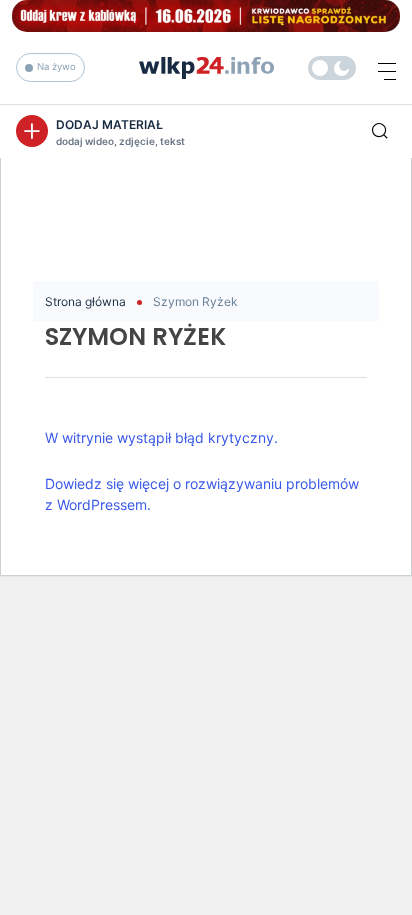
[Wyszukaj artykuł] (380, 131)
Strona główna (85, 301)
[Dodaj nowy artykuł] (32, 131)
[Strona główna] (206, 66)
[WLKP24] (332, 68)
